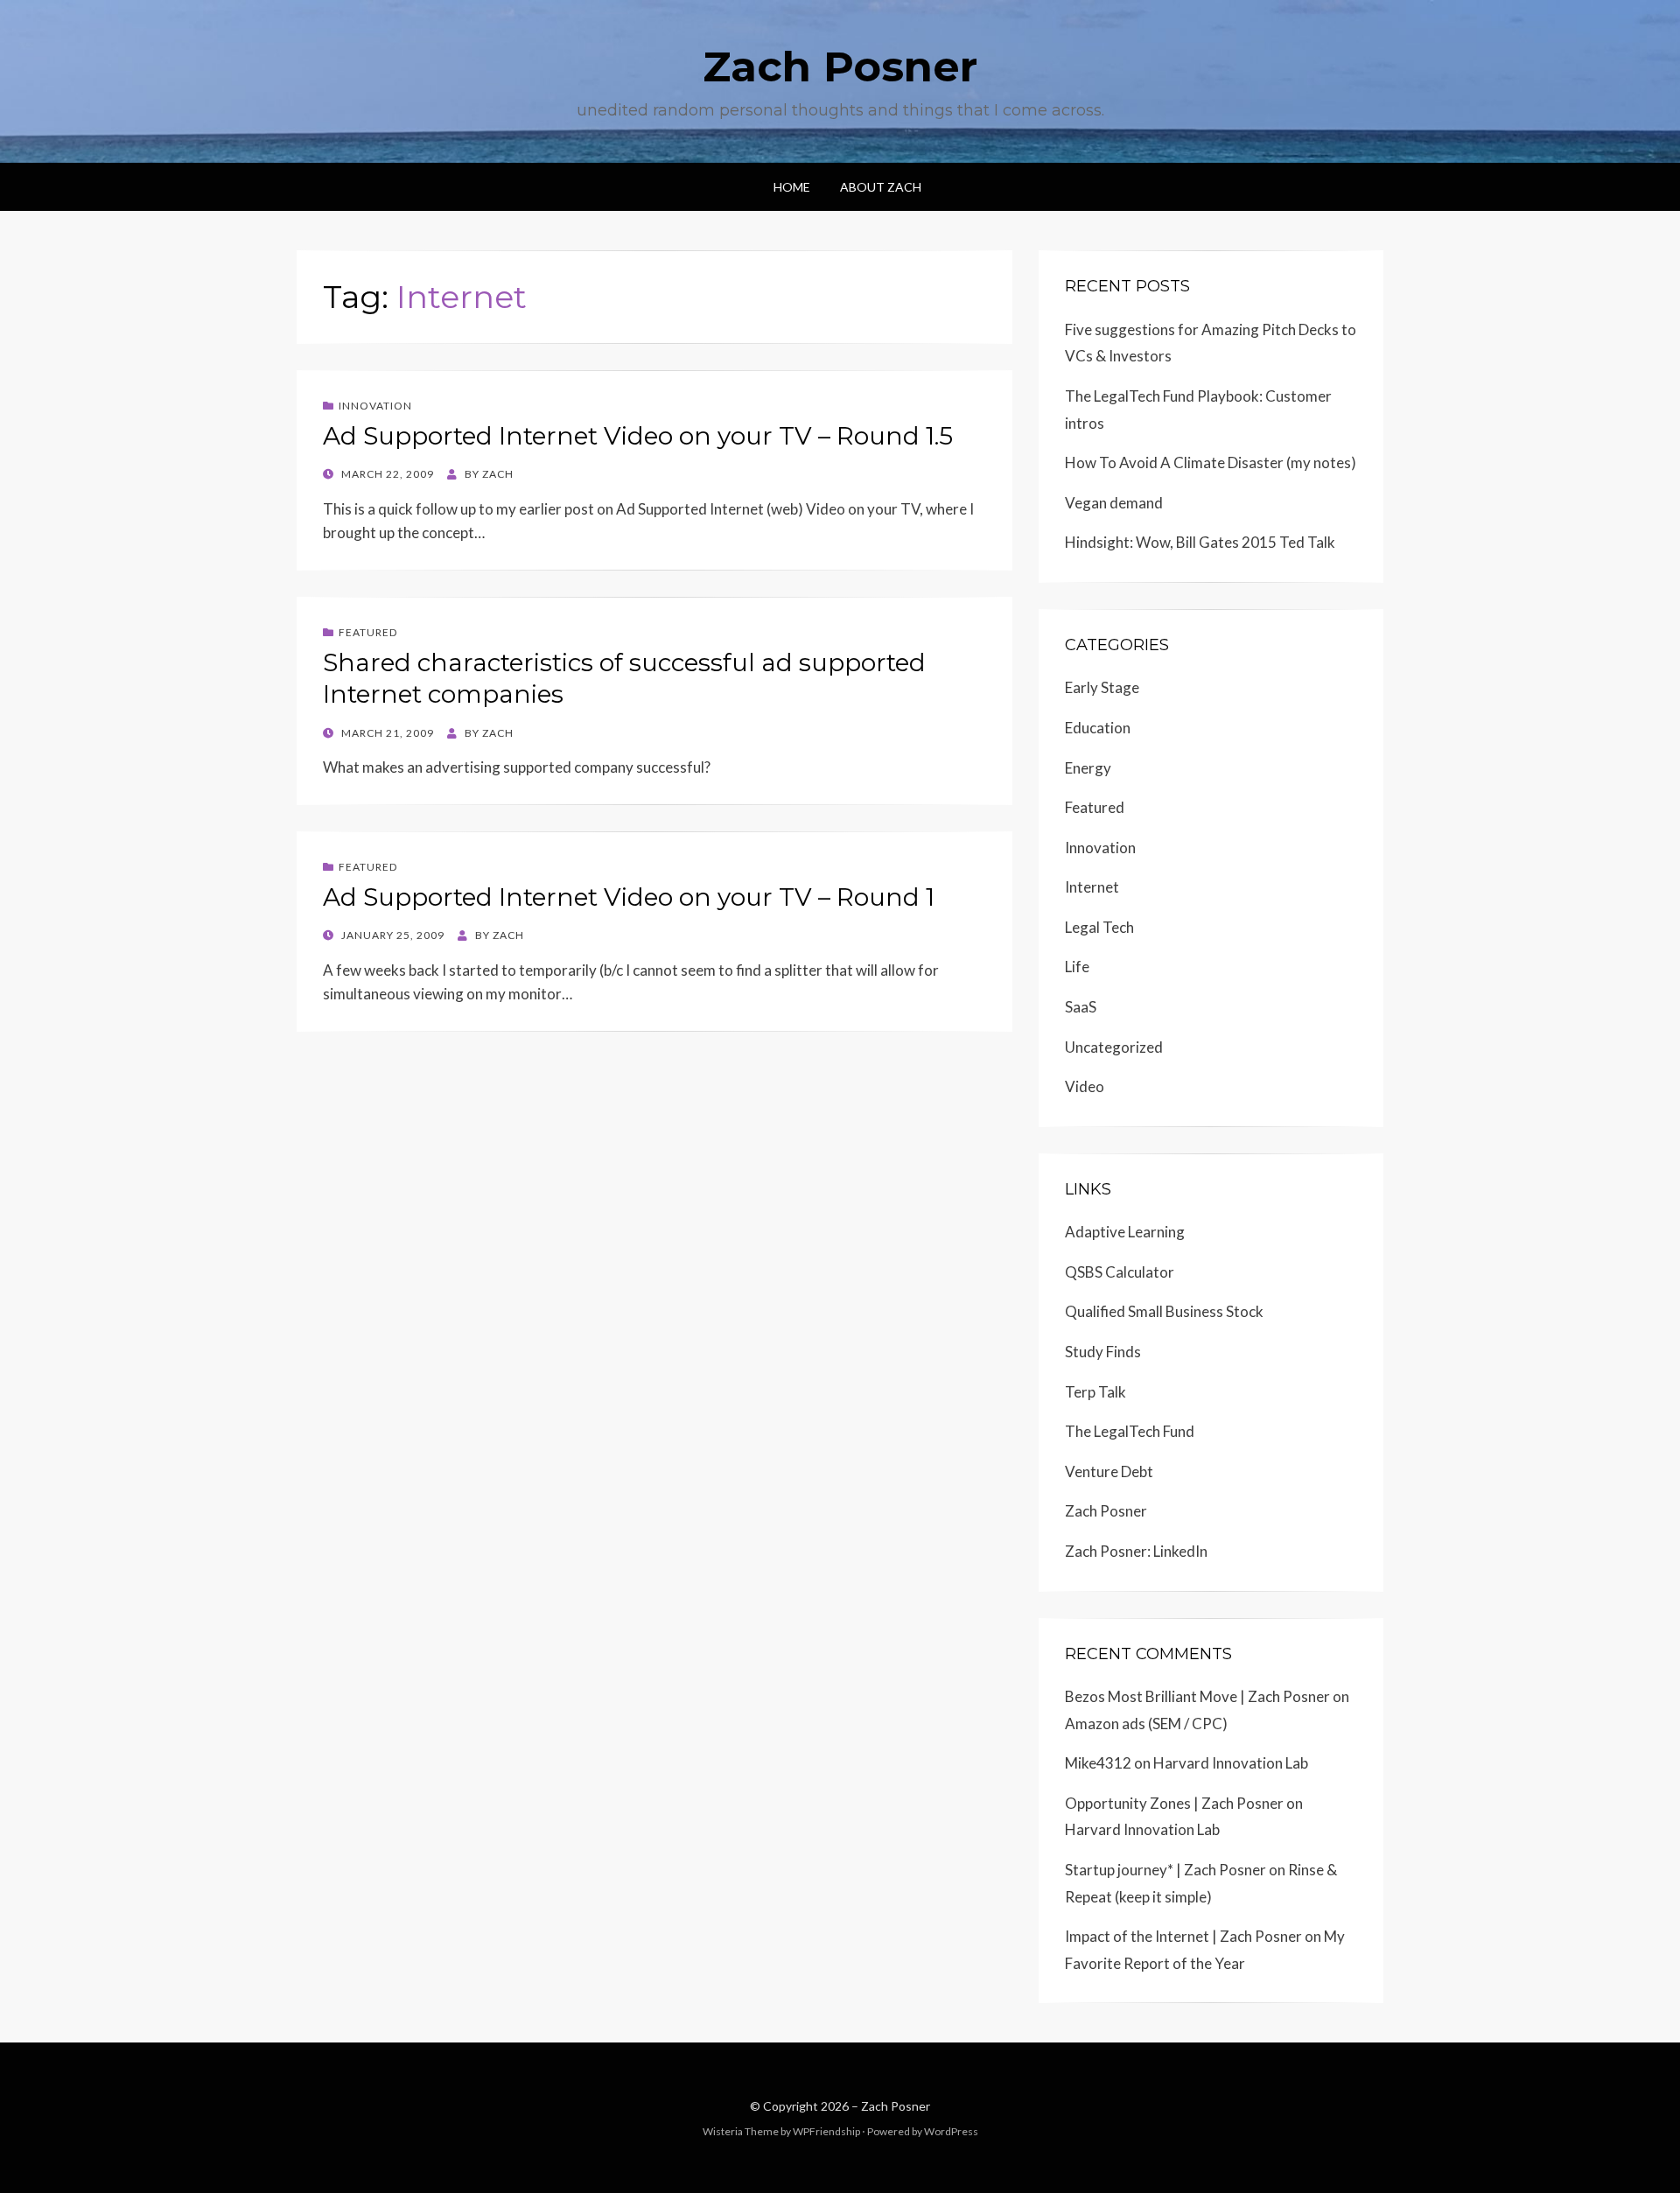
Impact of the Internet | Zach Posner (1183, 1936)
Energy (1088, 768)
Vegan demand (1114, 503)
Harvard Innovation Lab (1231, 1763)
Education (1098, 728)
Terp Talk (1095, 1392)
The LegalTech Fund (1130, 1431)
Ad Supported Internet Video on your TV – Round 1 (629, 897)
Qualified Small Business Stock (1164, 1311)
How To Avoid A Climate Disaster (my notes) (1211, 462)
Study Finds (1103, 1352)
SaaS (1081, 1007)
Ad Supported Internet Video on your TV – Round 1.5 (638, 436)
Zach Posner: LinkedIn (1136, 1551)
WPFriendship (826, 2131)
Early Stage (1102, 687)
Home (792, 187)
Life (1077, 967)
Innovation (375, 406)
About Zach (881, 187)
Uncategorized (1114, 1047)
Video (1085, 1086)
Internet (1092, 887)
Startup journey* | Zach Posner (1165, 1870)
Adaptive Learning (1125, 1232)
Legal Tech (1099, 927)
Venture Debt (1109, 1471)
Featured (368, 632)
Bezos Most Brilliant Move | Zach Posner (1197, 1696)
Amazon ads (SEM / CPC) (1146, 1724)
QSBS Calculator (1120, 1272)
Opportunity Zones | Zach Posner (1174, 1803)
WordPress (951, 2131)
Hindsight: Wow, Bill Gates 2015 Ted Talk (1200, 542)
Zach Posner (840, 67)
